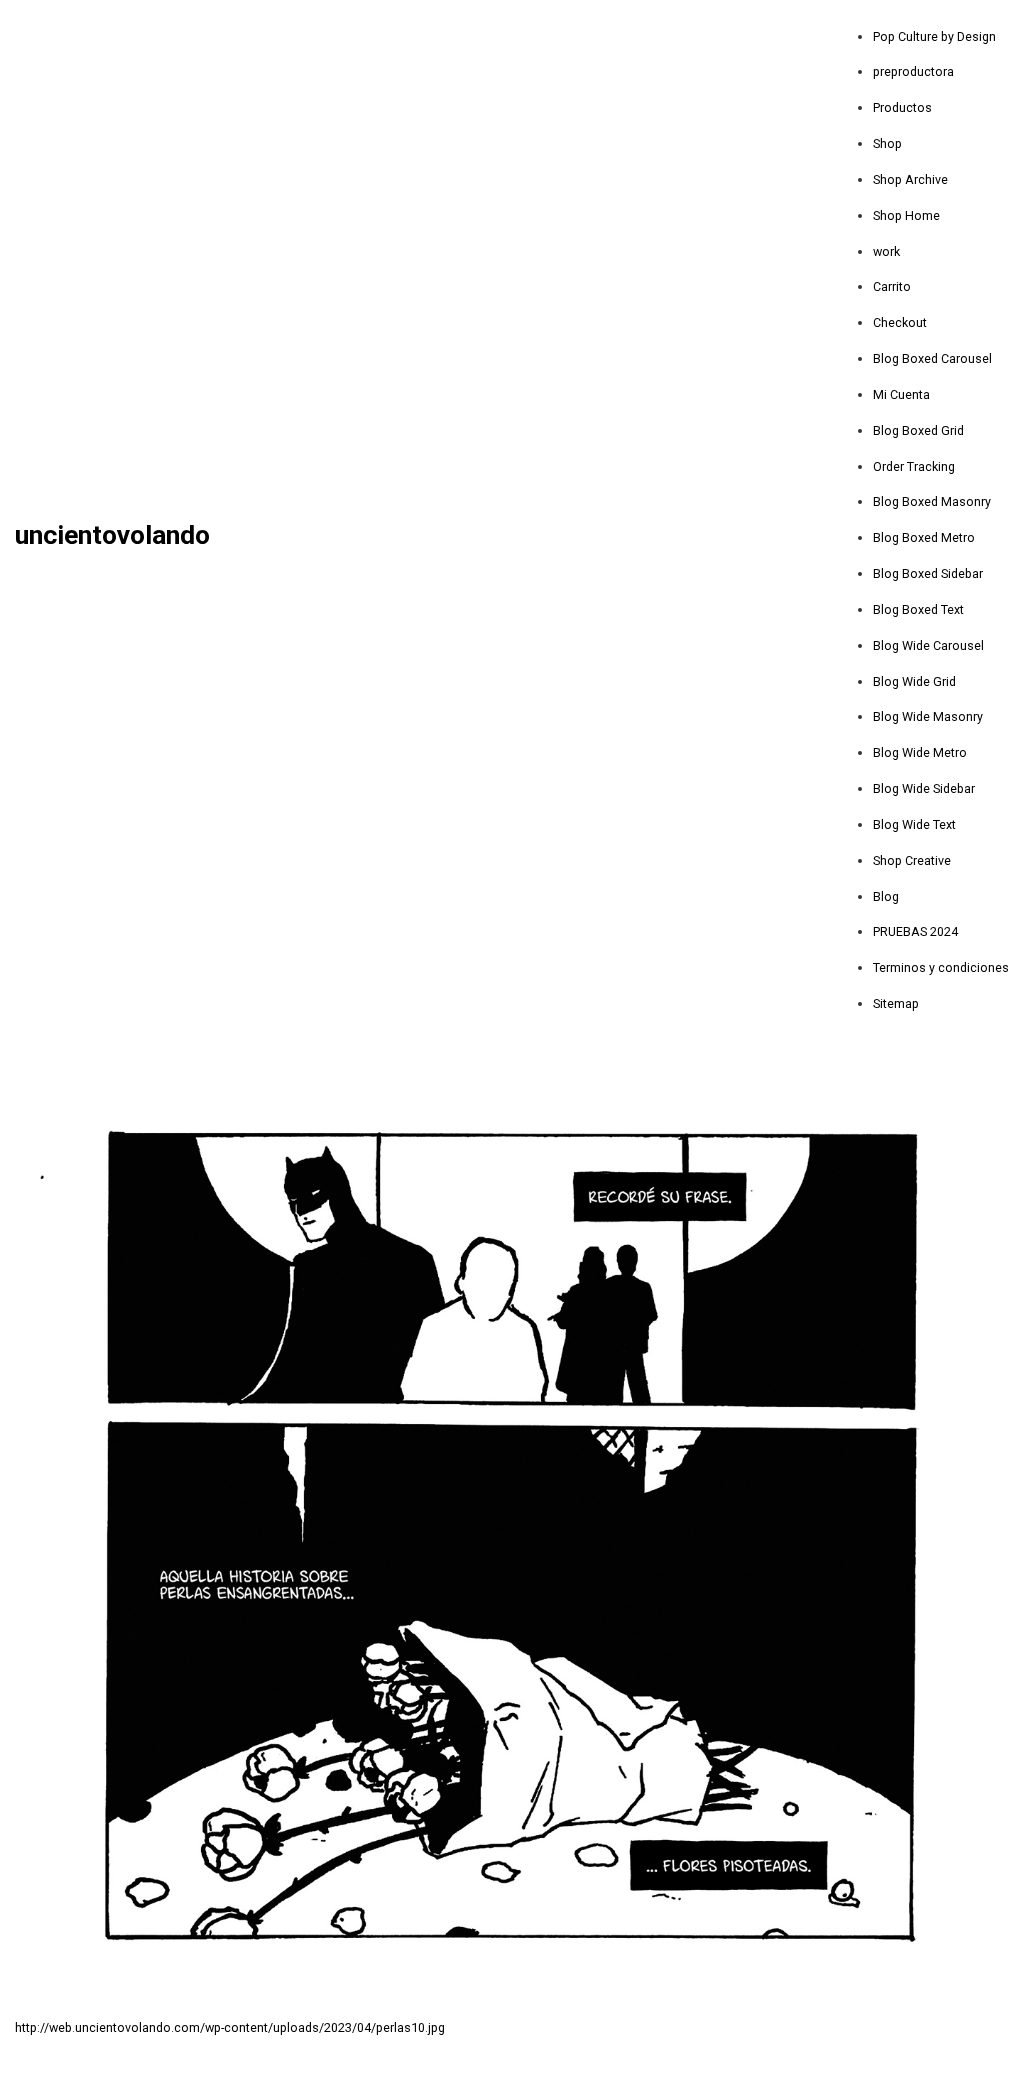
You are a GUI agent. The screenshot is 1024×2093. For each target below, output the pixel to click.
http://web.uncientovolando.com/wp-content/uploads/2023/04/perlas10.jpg (230, 2027)
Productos (902, 107)
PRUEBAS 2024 (915, 931)
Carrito (892, 286)
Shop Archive (910, 179)
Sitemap (896, 1003)
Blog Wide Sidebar (924, 788)
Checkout (900, 322)
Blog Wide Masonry (928, 716)
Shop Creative (912, 860)
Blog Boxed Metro (924, 537)
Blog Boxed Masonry (932, 501)
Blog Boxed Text (918, 609)
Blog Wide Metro (920, 752)
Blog (886, 896)
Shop (887, 143)
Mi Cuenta (901, 394)
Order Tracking (914, 466)
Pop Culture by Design (934, 36)
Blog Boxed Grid (918, 430)
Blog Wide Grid (914, 681)
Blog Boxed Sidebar (928, 573)
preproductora (913, 71)
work (886, 251)
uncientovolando (112, 535)
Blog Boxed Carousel (932, 358)
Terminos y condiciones (941, 967)
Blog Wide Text (914, 824)
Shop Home (906, 215)
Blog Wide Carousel (928, 645)
